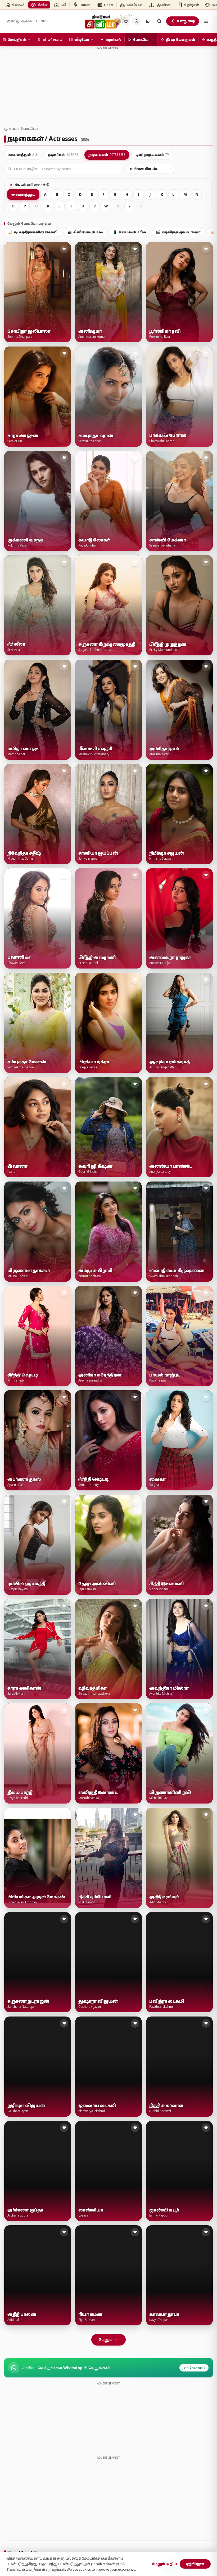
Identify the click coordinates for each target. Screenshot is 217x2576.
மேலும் (106, 2340)
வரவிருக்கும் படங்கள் (178, 232)
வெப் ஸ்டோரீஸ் (129, 232)
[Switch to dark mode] (148, 21)
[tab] (23, 155)
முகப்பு (10, 128)
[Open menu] (206, 21)
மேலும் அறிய (165, 2564)
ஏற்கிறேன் (195, 2564)
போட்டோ (29, 128)
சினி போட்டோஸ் (85, 232)
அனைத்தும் (23, 194)
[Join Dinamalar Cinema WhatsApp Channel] (137, 21)
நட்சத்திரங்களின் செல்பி (33, 232)
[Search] (159, 21)
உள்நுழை (186, 21)
